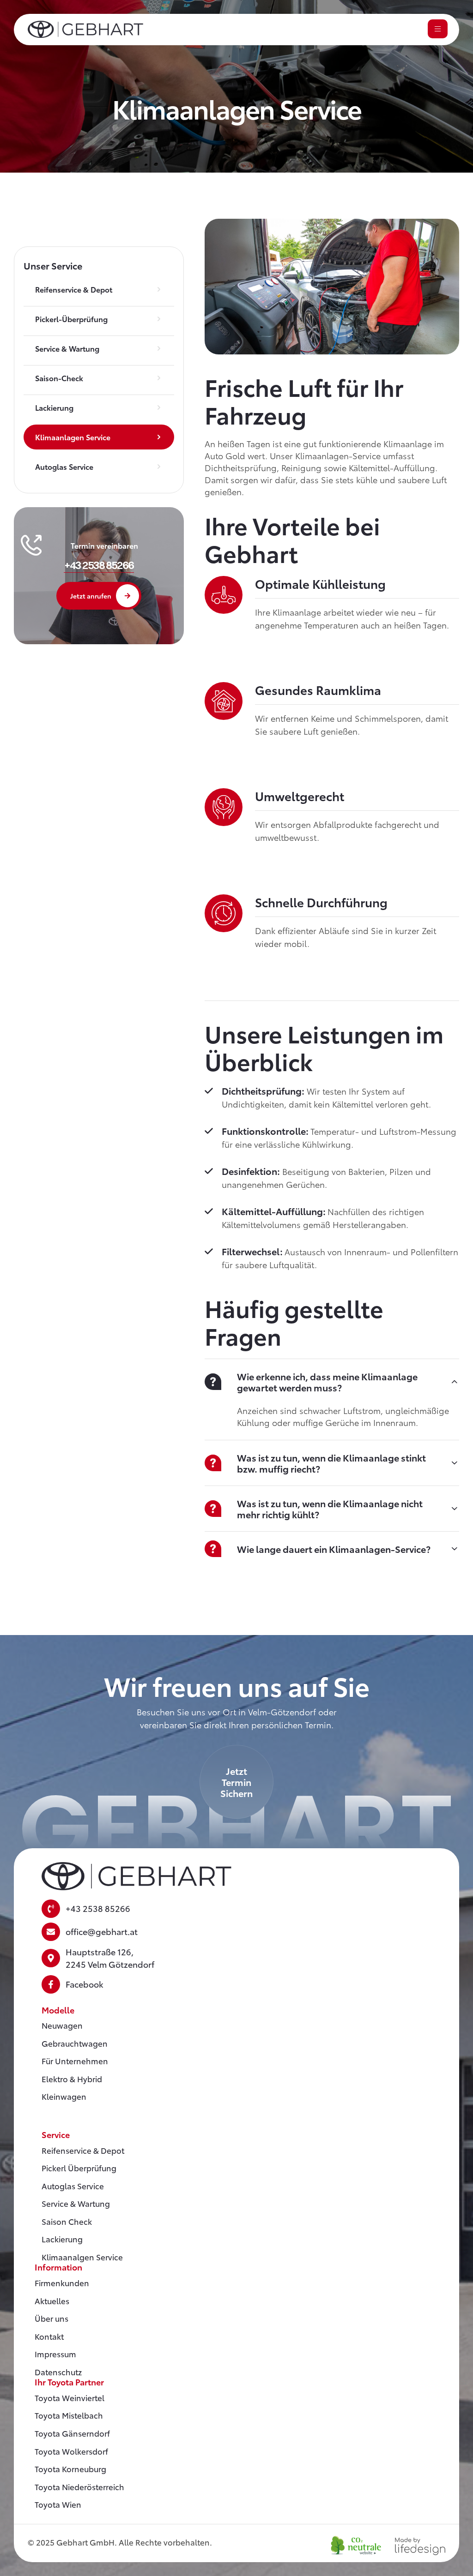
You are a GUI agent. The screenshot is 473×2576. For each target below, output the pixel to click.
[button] (99, 565)
